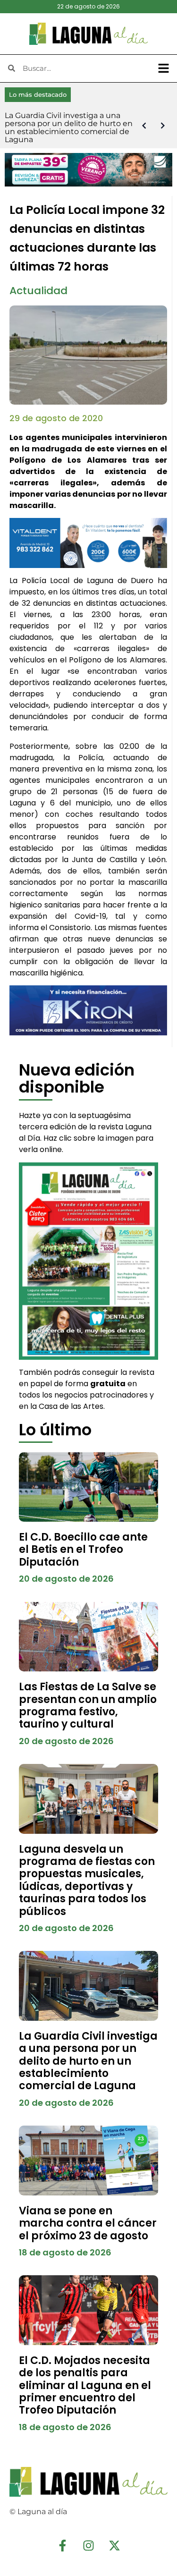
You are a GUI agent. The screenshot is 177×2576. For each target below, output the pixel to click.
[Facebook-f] (63, 2545)
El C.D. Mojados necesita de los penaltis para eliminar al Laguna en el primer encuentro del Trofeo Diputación (85, 2385)
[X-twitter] (115, 2545)
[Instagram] (89, 2545)
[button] (164, 68)
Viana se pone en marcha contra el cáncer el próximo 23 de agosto (88, 2223)
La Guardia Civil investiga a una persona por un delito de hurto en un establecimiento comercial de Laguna (88, 2061)
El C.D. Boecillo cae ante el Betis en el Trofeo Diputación (83, 1550)
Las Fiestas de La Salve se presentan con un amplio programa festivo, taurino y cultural (88, 1705)
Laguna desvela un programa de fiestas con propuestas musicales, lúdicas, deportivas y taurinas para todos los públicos (87, 1880)
